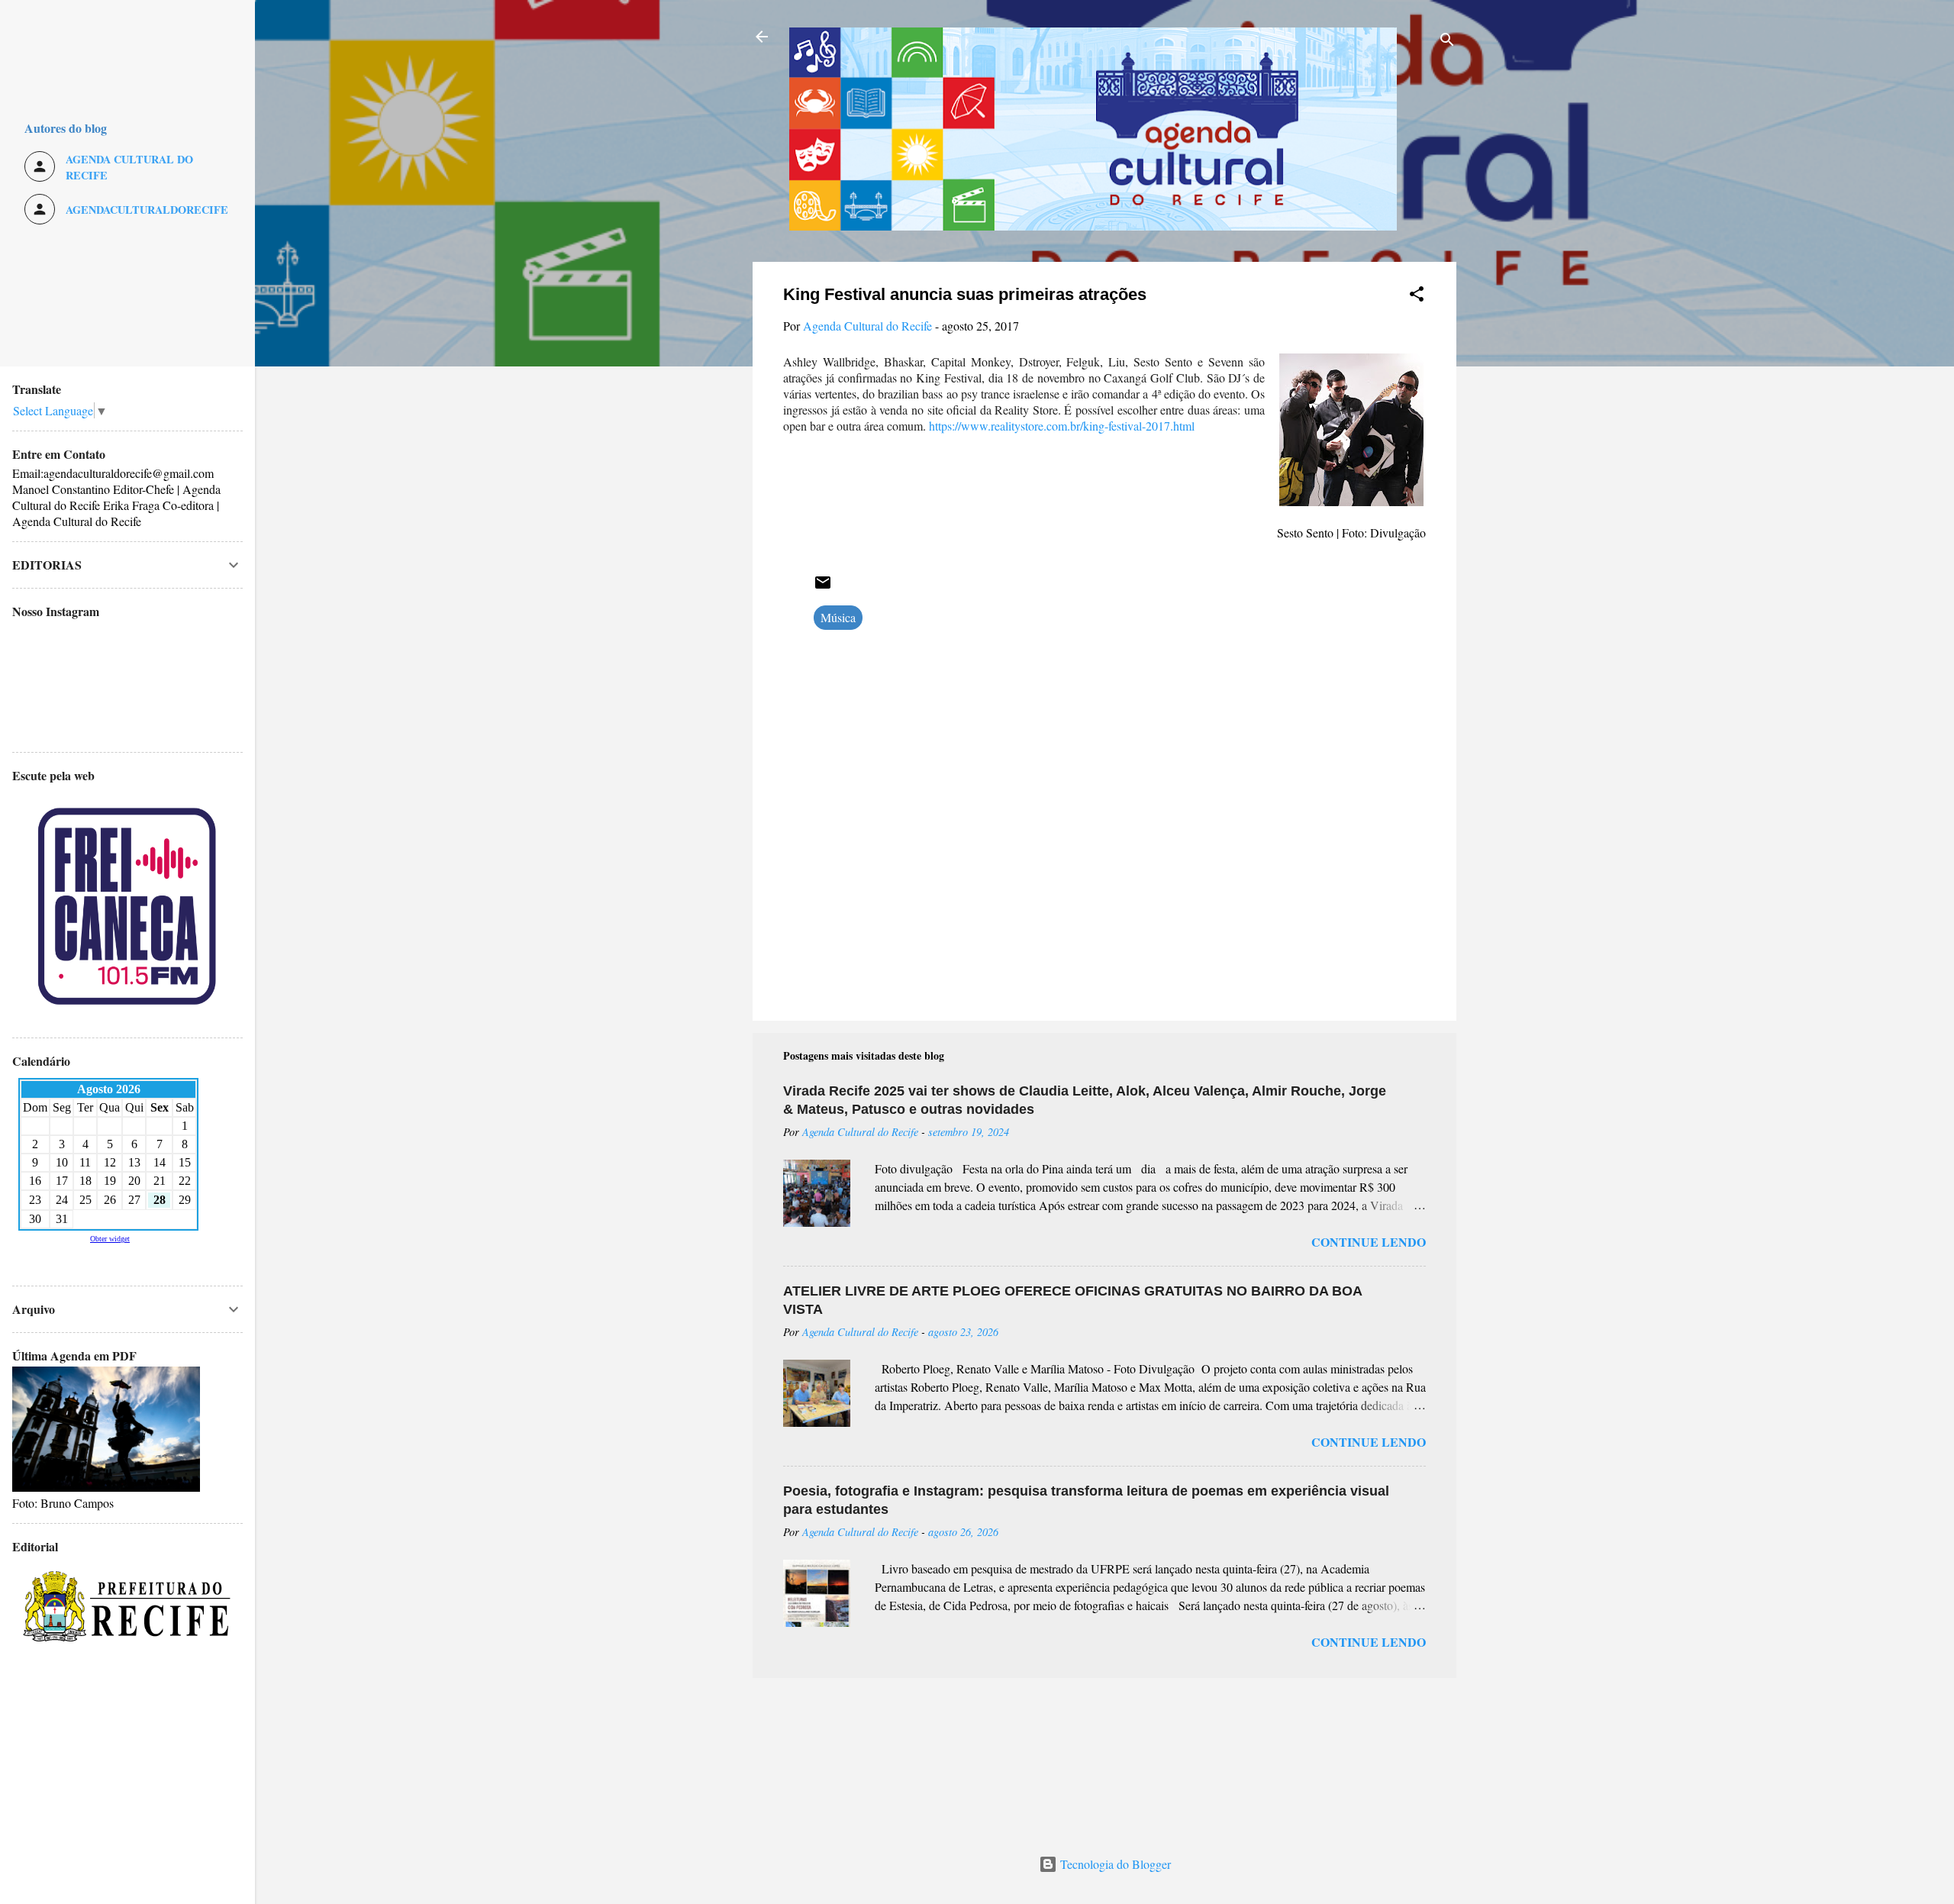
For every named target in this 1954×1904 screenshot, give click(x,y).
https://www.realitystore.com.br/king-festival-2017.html (1062, 426)
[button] (1417, 296)
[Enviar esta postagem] (823, 587)
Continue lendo (1369, 1242)
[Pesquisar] (1447, 42)
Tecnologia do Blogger (1114, 1864)
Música (838, 617)
